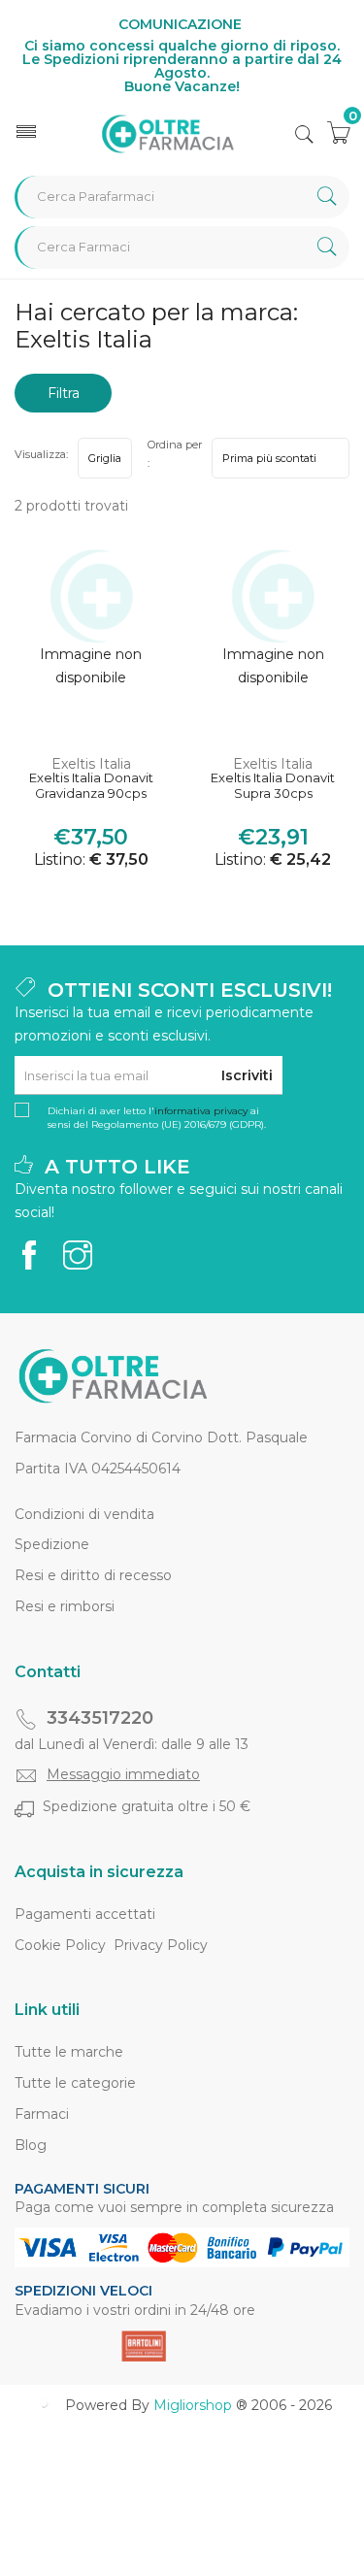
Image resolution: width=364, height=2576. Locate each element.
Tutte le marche (69, 2052)
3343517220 (100, 1718)
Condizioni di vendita (84, 1514)
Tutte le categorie (75, 2083)
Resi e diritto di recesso (93, 1575)
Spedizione (52, 1544)
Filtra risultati (63, 398)
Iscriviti (247, 1075)
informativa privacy (201, 1111)
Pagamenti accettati (85, 1914)
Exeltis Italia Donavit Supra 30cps (273, 786)
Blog (31, 2145)
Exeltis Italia (91, 764)
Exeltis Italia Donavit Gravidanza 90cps (91, 786)
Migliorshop (193, 2405)
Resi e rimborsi (65, 1606)
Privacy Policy (161, 1945)
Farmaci (42, 2114)
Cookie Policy (60, 1945)
